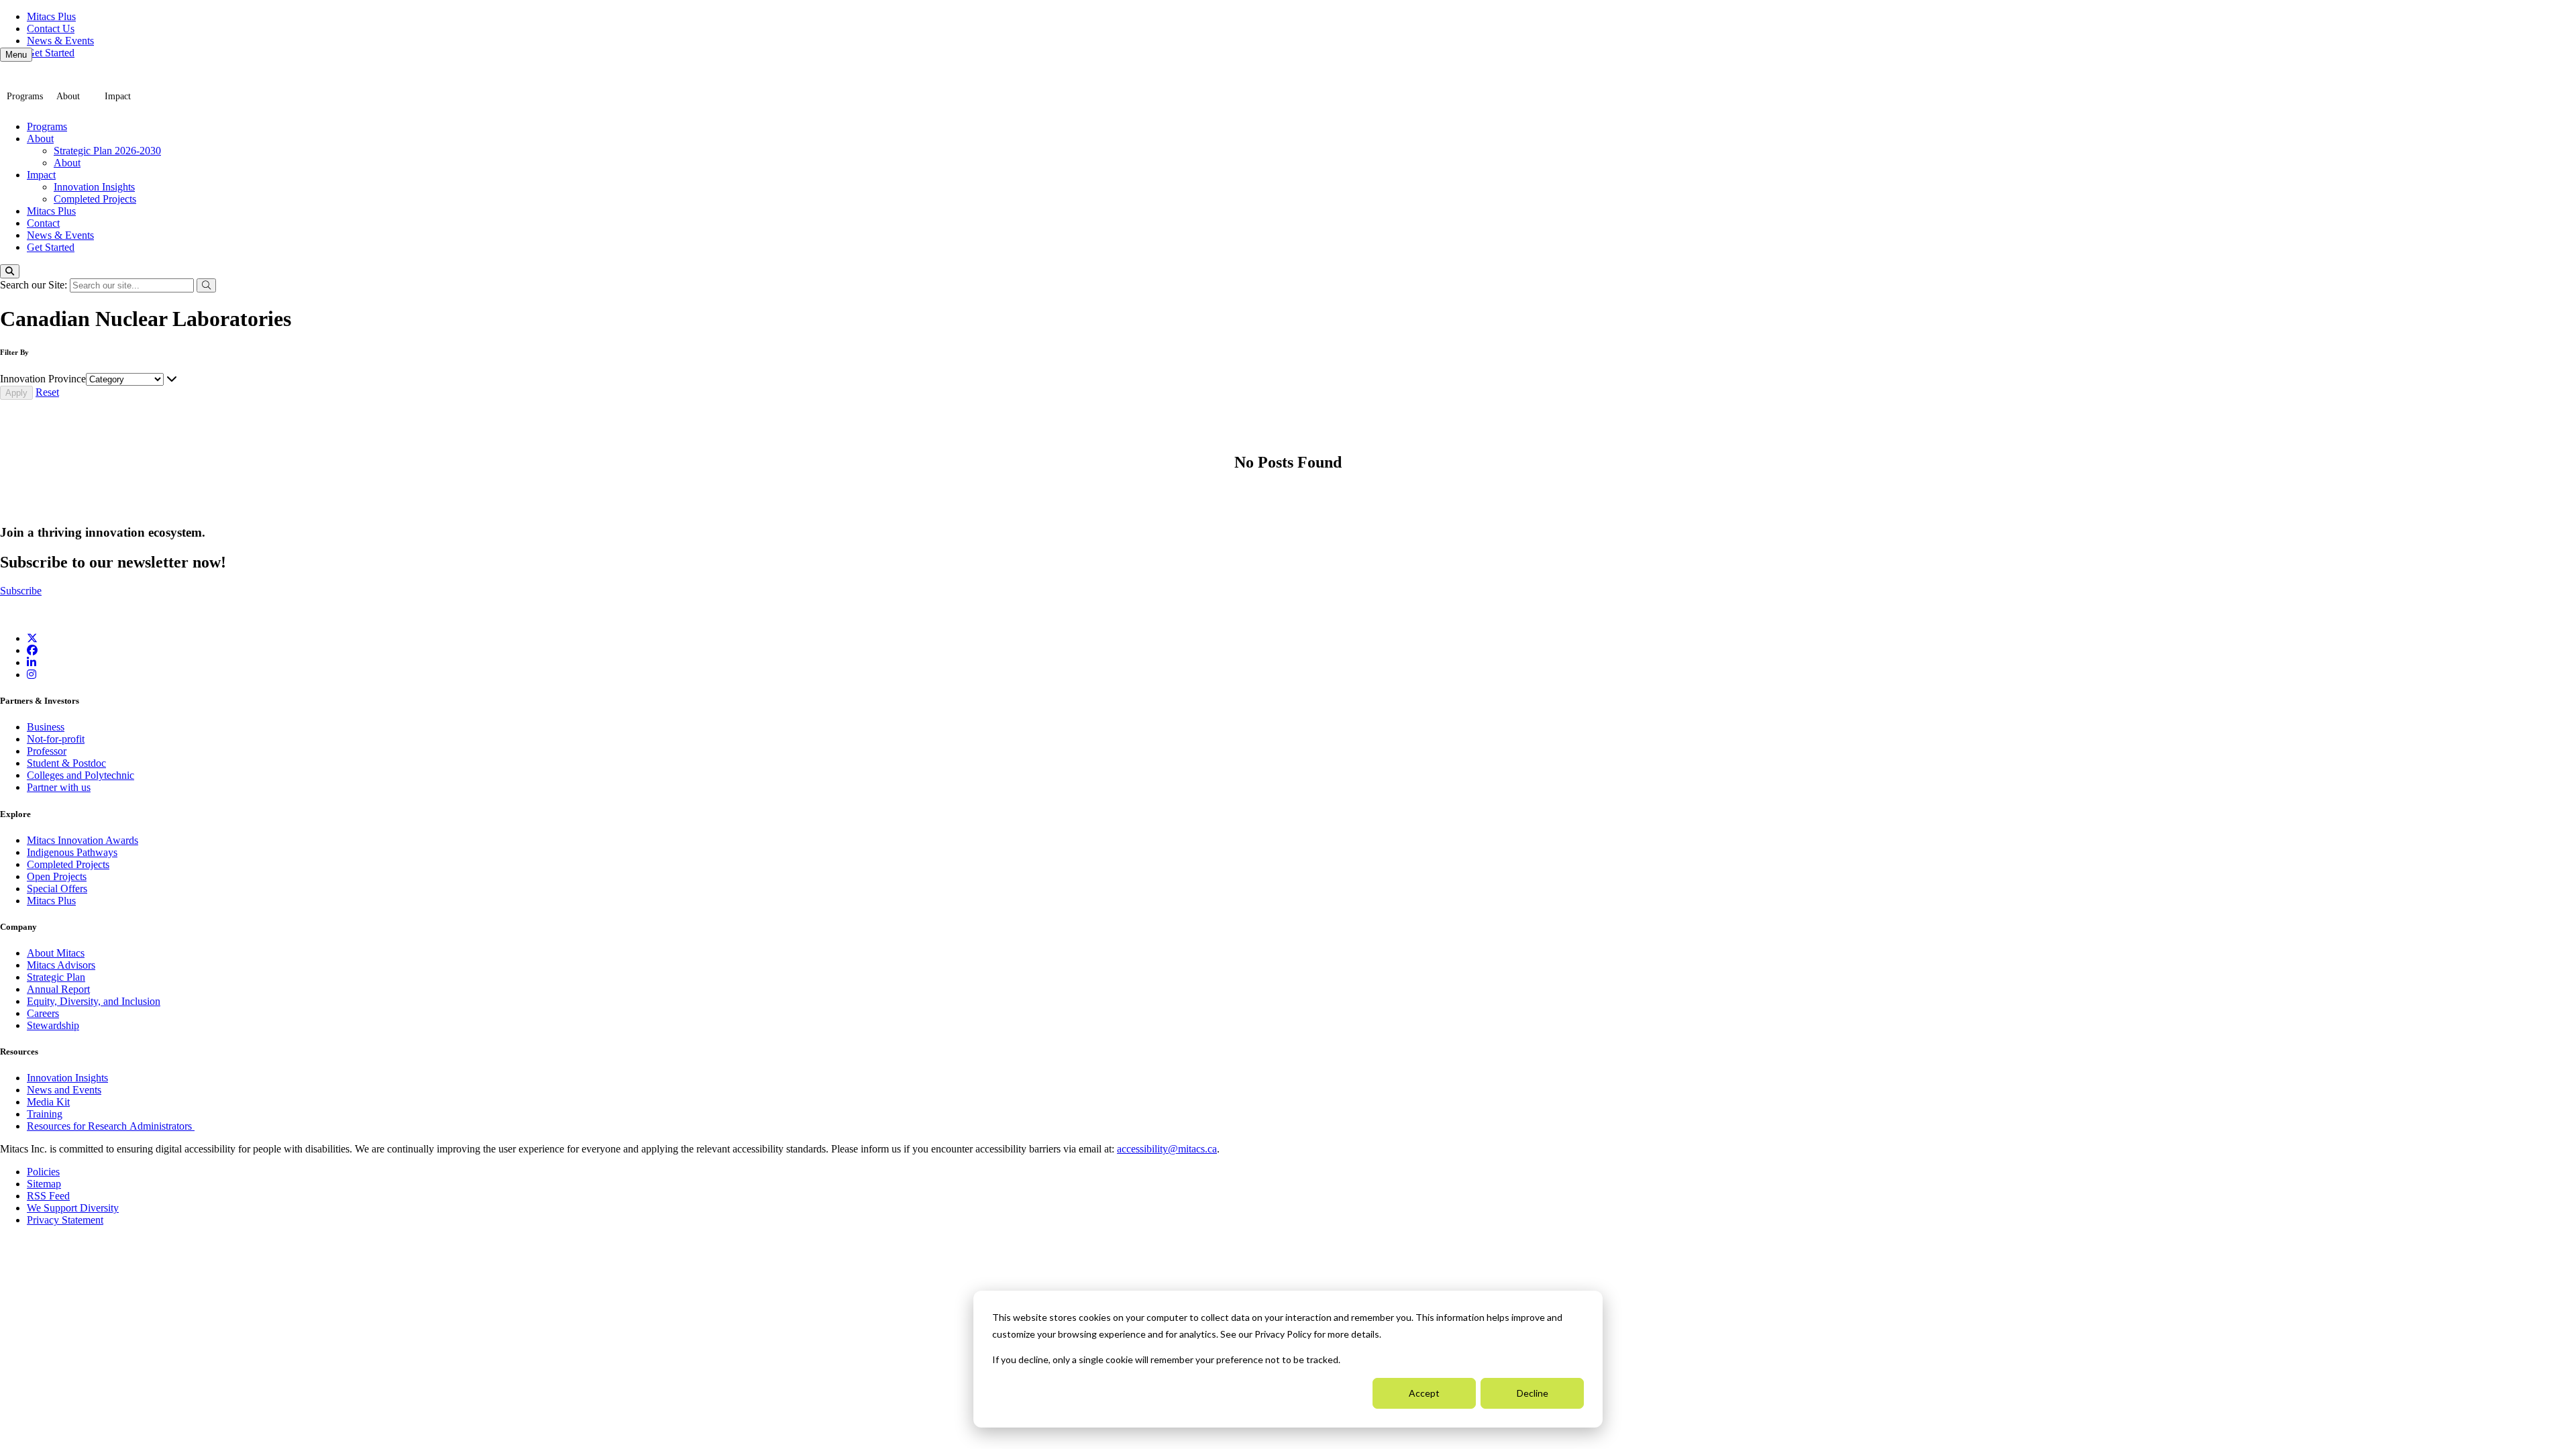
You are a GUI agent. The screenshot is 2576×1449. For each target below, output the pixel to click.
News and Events (64, 1090)
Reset (47, 392)
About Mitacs (56, 953)
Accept (1424, 1393)
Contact (43, 223)
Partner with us (59, 787)
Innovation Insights (94, 187)
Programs (25, 96)
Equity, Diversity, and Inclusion (94, 1001)
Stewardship (53, 1025)
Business (46, 727)
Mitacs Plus (51, 16)
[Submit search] (206, 285)
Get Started (51, 53)
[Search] (10, 271)
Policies (43, 1172)
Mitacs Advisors (61, 965)
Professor (47, 751)
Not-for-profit (56, 739)
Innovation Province (43, 379)
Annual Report (58, 989)
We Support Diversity (73, 1208)
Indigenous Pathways (72, 852)
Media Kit (48, 1102)
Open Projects (57, 876)
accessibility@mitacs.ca (1167, 1149)
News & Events (60, 41)
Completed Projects (95, 199)
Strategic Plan (56, 977)
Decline (1533, 1393)
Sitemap (44, 1184)
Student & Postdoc (66, 763)
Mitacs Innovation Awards (83, 840)
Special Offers (57, 889)
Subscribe (21, 591)
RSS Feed (48, 1196)
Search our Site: (35, 285)
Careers (43, 1013)
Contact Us (51, 29)
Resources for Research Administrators (111, 1126)
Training (45, 1114)
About (68, 96)
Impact (118, 96)
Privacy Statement (65, 1220)
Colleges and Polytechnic (80, 775)
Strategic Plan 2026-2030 (107, 151)
